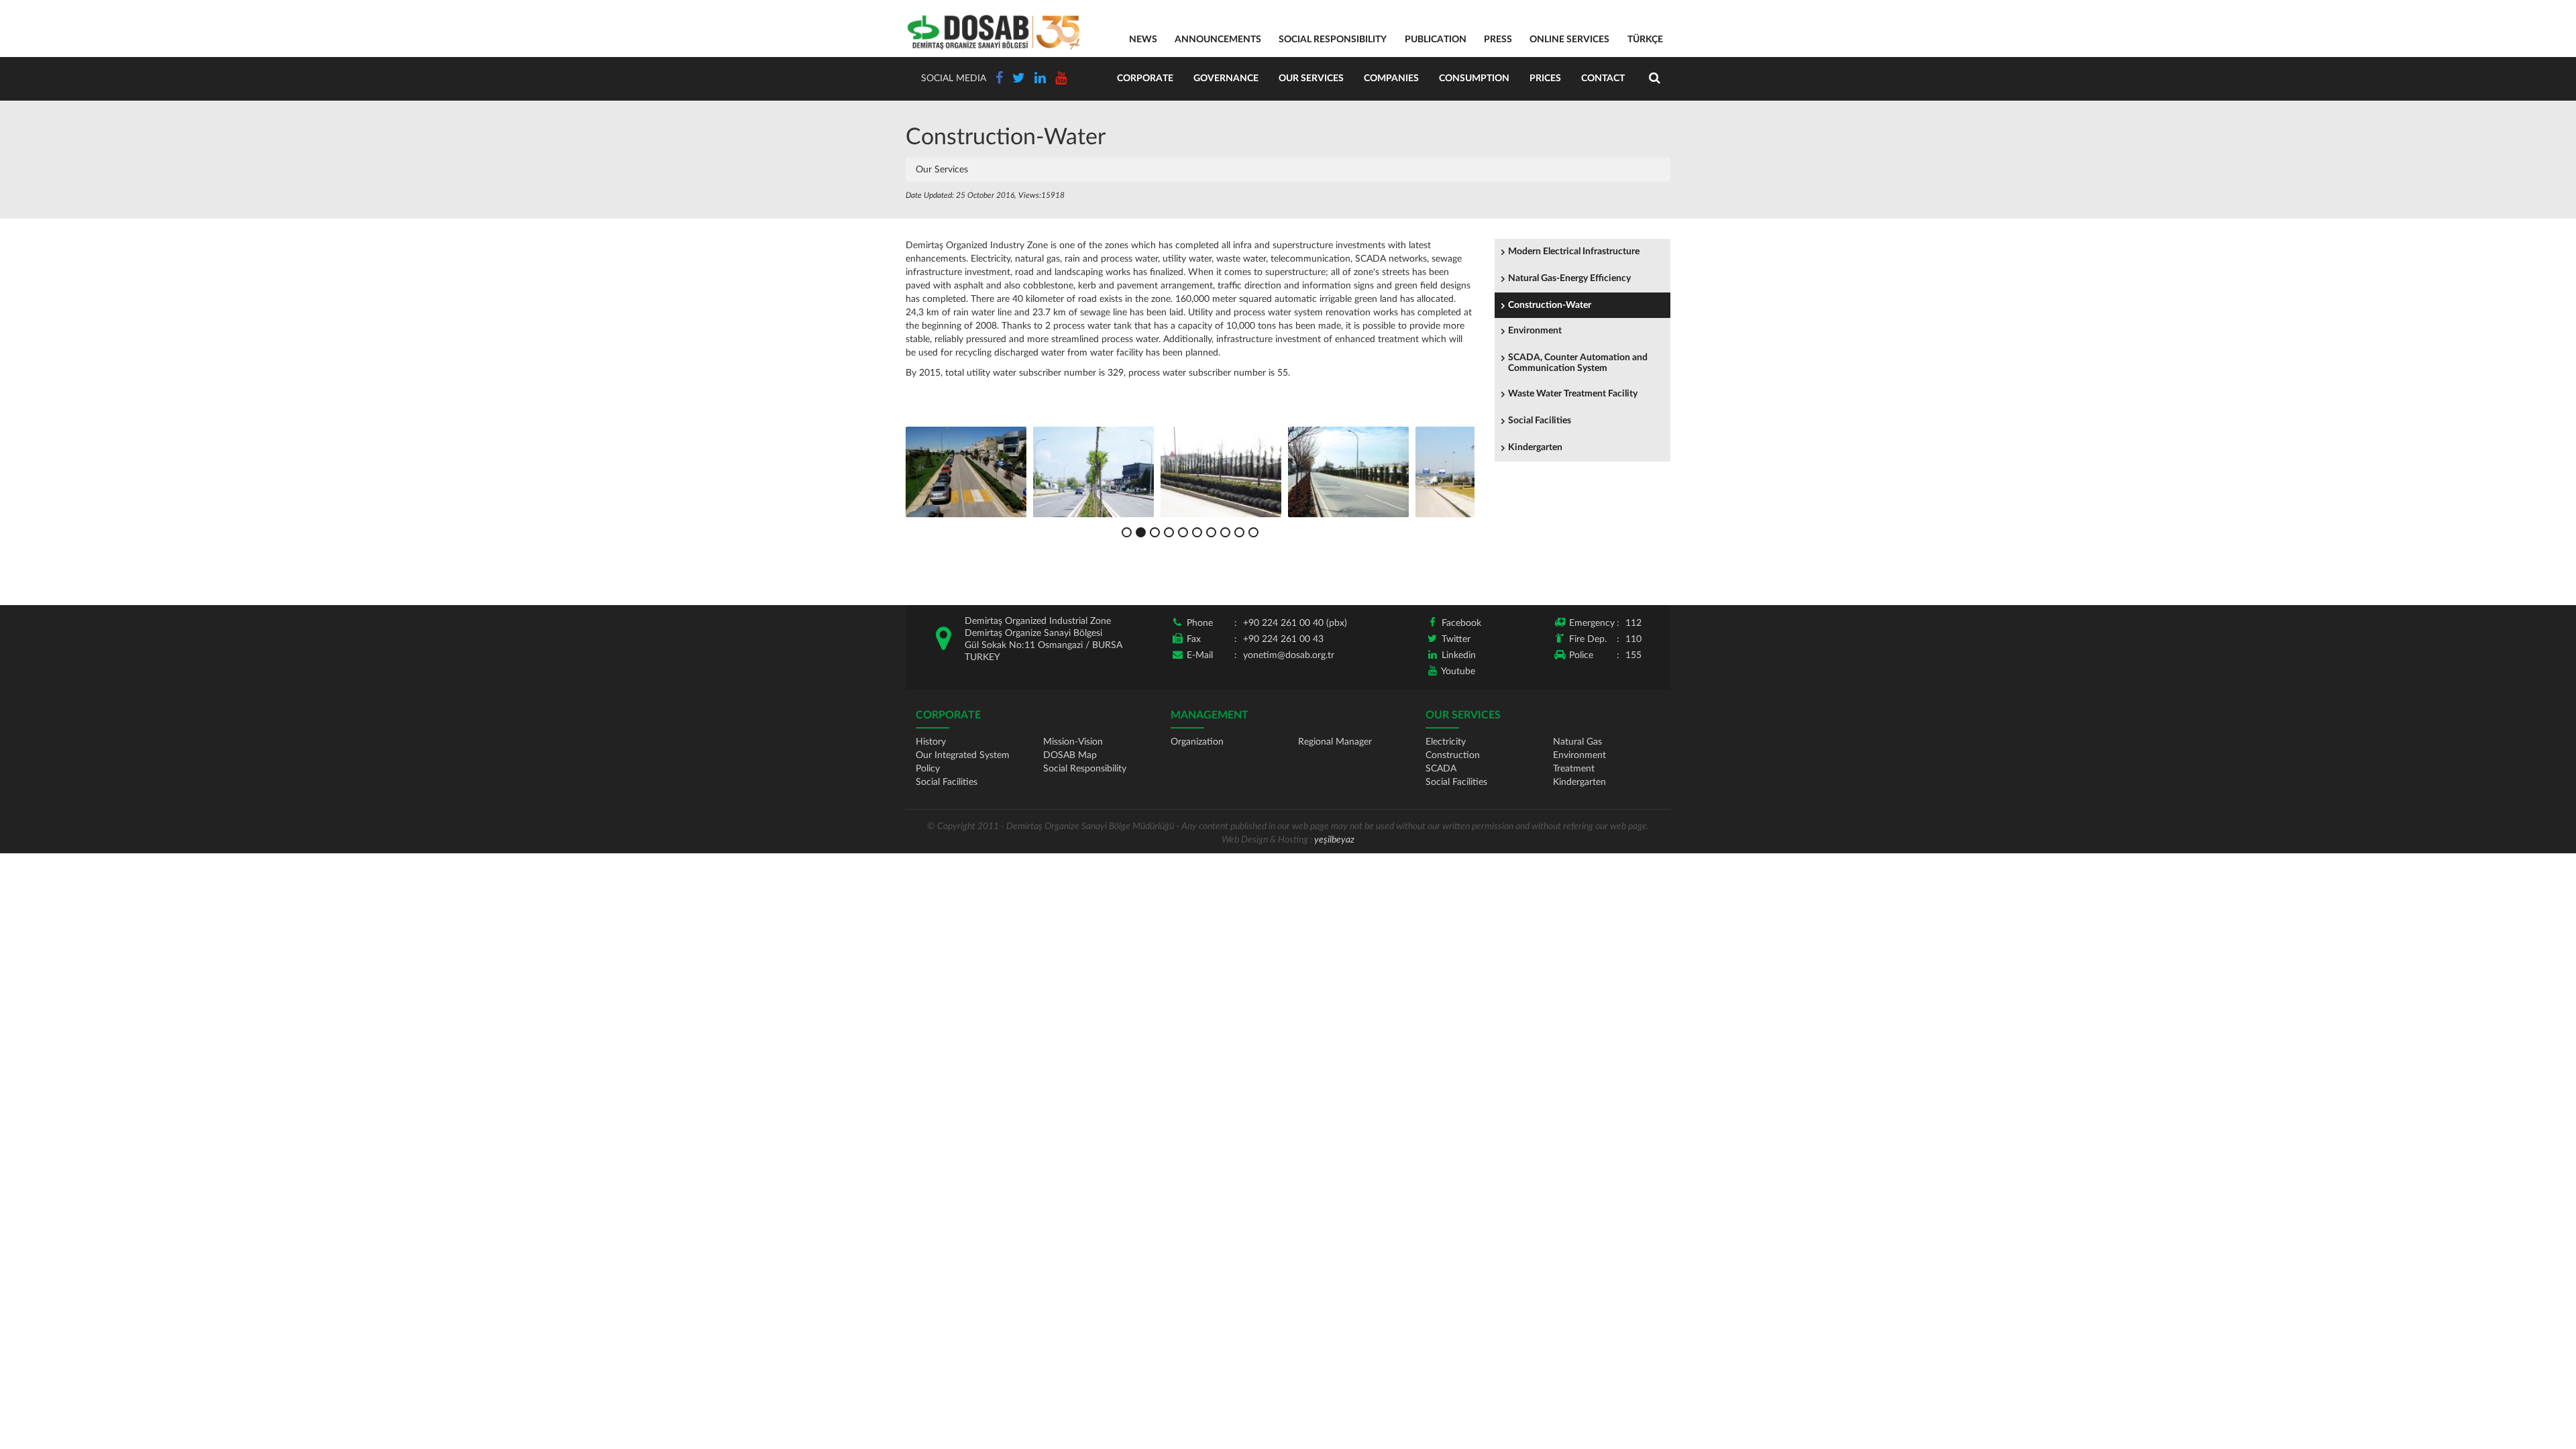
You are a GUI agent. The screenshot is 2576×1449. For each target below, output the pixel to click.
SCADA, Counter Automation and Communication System (1578, 363)
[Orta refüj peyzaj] (1221, 472)
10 (1253, 532)
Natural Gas (1577, 742)
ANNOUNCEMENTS (1218, 40)
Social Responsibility (1085, 769)
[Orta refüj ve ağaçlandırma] (1348, 472)
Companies (1391, 78)
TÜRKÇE (1645, 40)
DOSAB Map (1070, 755)
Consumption (1474, 78)
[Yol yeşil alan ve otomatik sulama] (1093, 472)
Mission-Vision (1073, 742)
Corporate (1145, 78)
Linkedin (1459, 655)
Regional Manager (1335, 742)
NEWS (1143, 40)
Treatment (1574, 769)
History (931, 742)
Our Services (1311, 78)
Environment (1535, 331)
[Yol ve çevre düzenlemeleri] (966, 472)
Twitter (1456, 639)
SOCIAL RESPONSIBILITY (1333, 40)
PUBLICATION (1436, 40)
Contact (1603, 78)
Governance (1226, 78)
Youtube (1458, 672)
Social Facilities (1540, 421)
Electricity (1446, 742)
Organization (1197, 742)
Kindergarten (1535, 447)
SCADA (1441, 769)
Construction (1453, 755)
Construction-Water (1550, 305)
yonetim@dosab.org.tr (1289, 655)
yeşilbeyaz (1334, 840)
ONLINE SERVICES (1569, 40)
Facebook (1461, 623)
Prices (1545, 78)
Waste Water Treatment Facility (1573, 394)
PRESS (1498, 40)
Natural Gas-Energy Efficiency (1569, 278)
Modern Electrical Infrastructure (1574, 252)
